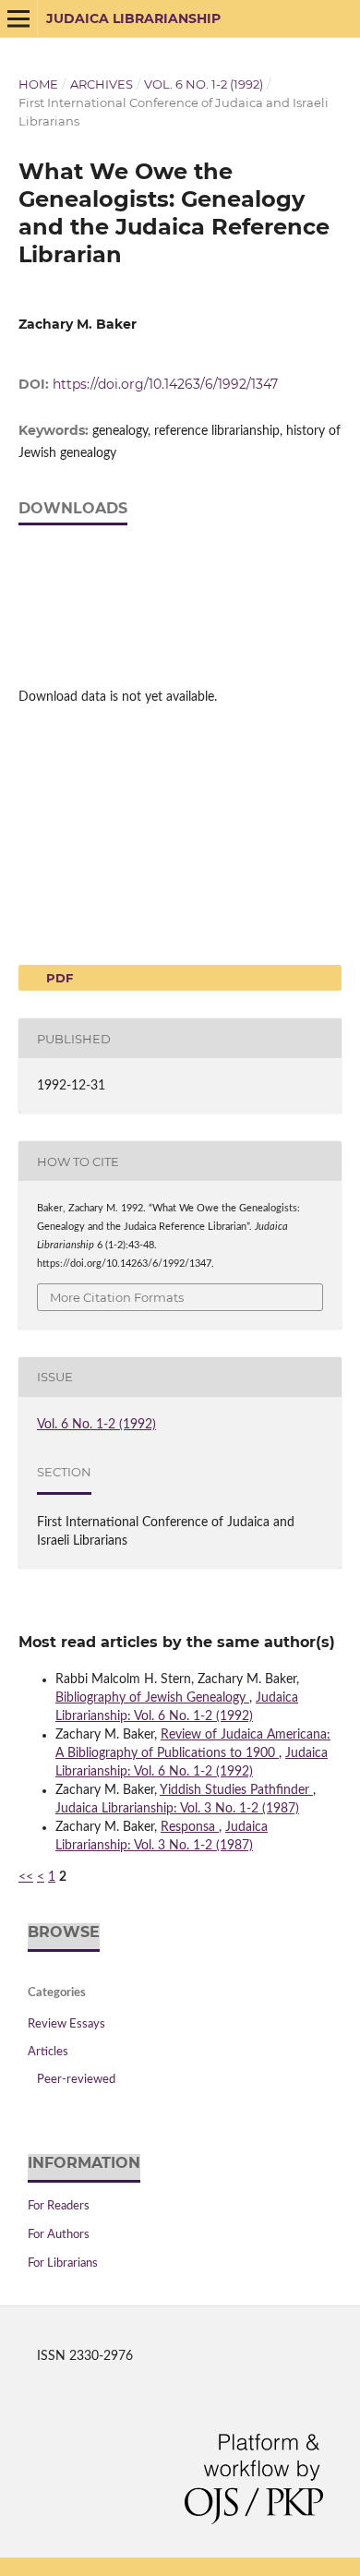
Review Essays (66, 2024)
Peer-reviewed (76, 2080)
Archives (102, 84)
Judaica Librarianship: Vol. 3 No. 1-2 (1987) (177, 1809)
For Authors (59, 2235)
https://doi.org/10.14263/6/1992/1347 (165, 384)
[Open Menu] (18, 18)
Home (38, 84)
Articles (48, 2052)
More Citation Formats (117, 1297)
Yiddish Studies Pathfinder (236, 1790)
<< (26, 1877)
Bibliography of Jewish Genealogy (152, 1698)
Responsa (190, 1827)
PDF (58, 978)
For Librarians (63, 2263)
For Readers (59, 2206)
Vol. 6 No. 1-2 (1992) (204, 84)
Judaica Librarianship (133, 18)
